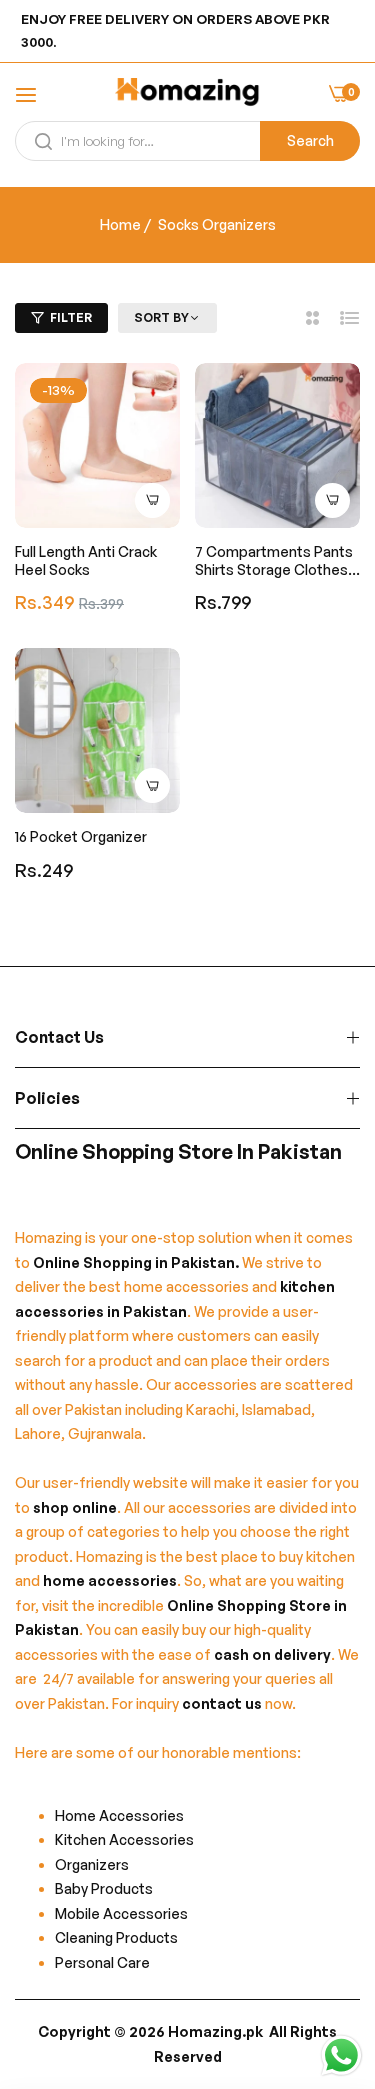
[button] (152, 500)
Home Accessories (124, 1815)
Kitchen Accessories (124, 1839)
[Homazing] (187, 94)
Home (120, 224)
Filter (71, 317)
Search (310, 140)
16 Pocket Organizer (81, 836)
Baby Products (104, 1888)
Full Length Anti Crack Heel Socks (86, 560)
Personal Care (102, 1962)
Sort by (161, 317)
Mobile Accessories (121, 1913)
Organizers (92, 1864)
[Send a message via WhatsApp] (341, 2055)
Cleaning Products (116, 1937)
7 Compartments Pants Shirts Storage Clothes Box (274, 561)
